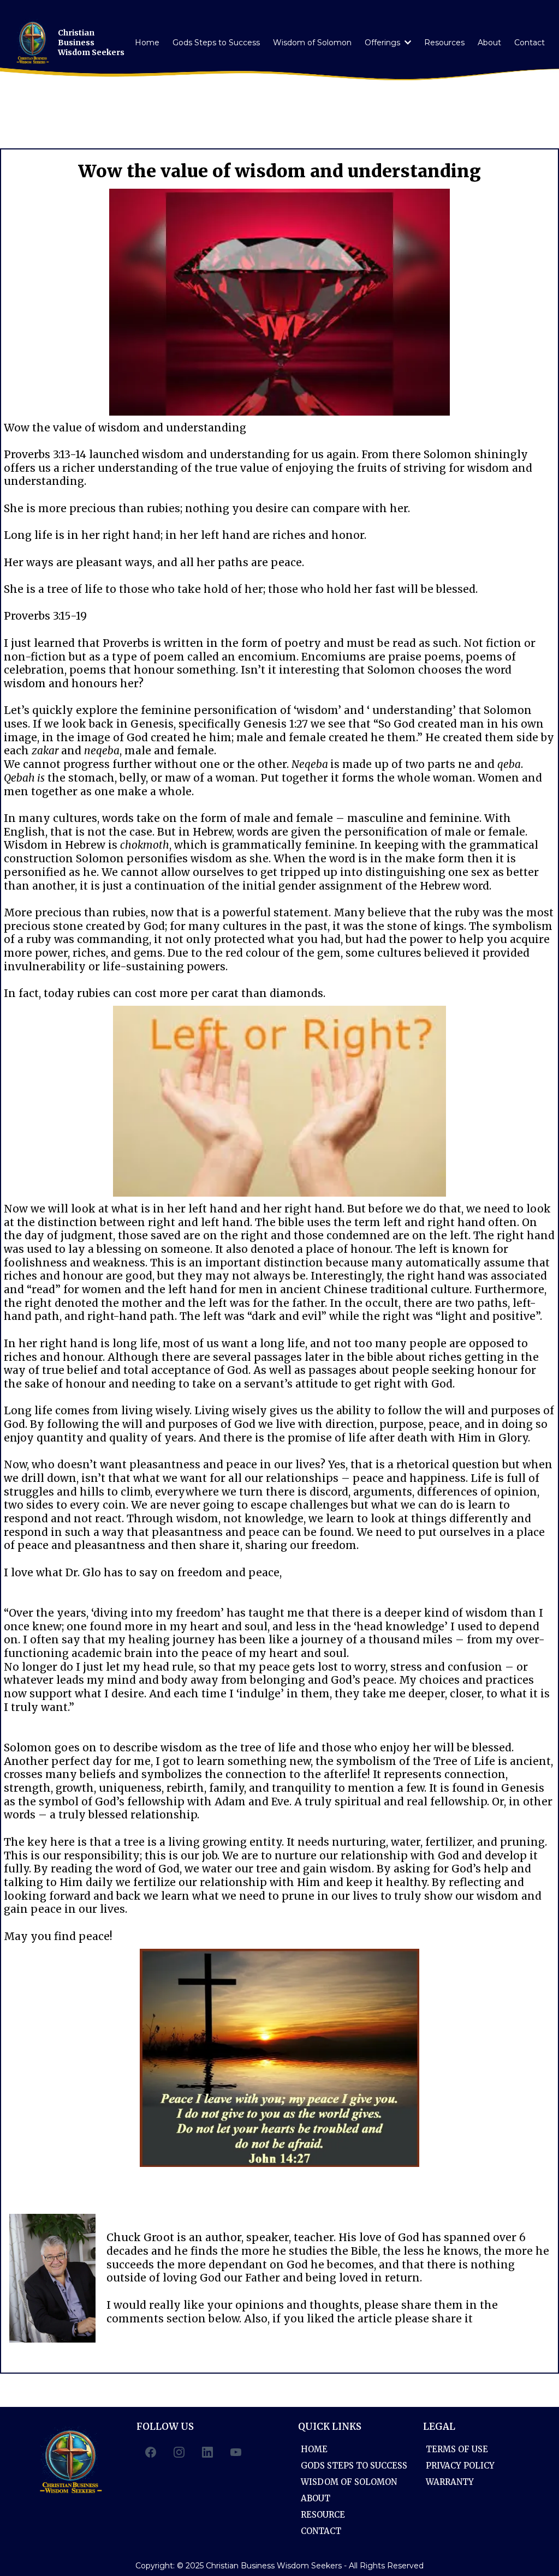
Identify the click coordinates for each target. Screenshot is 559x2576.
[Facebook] (151, 2452)
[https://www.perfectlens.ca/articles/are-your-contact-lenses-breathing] (279, 1101)
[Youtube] (236, 2452)
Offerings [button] (383, 43)
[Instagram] (179, 2452)
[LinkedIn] (207, 2452)
